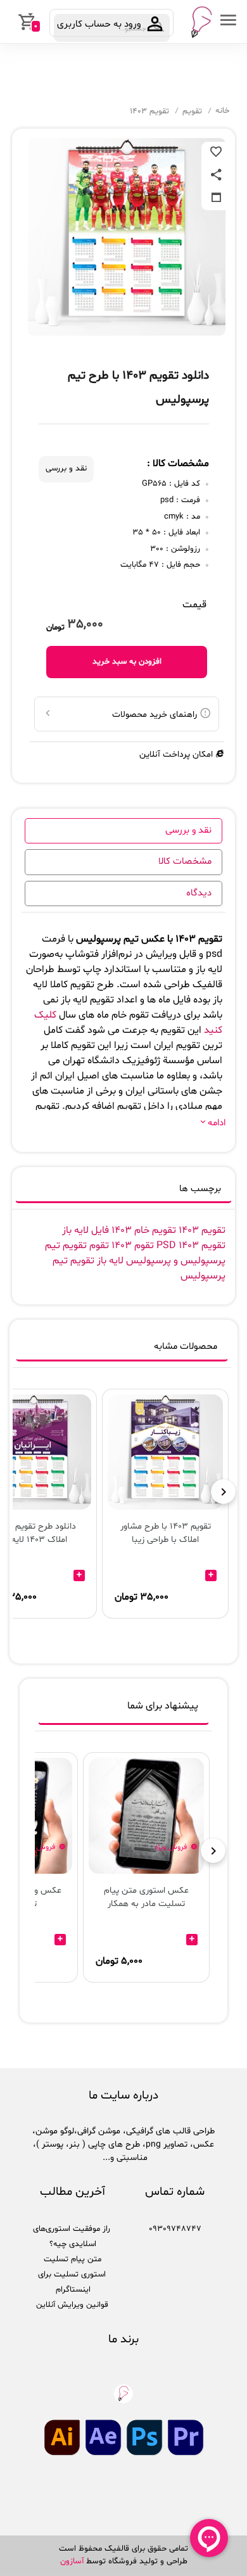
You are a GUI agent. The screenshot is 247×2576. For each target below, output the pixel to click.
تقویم (192, 111)
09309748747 (175, 2229)
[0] (11, 22)
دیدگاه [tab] (199, 893)
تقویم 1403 (149, 111)
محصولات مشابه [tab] (186, 1347)
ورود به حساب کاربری (100, 24)
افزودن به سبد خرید (127, 662)
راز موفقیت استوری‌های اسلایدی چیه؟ (72, 2237)
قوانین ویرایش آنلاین (72, 2305)
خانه (222, 111)
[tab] (123, 1709)
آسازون (72, 2561)
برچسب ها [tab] (200, 1189)
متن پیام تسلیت (73, 2259)
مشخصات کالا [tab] (185, 862)
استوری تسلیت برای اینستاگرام (72, 2282)
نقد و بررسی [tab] (188, 830)
